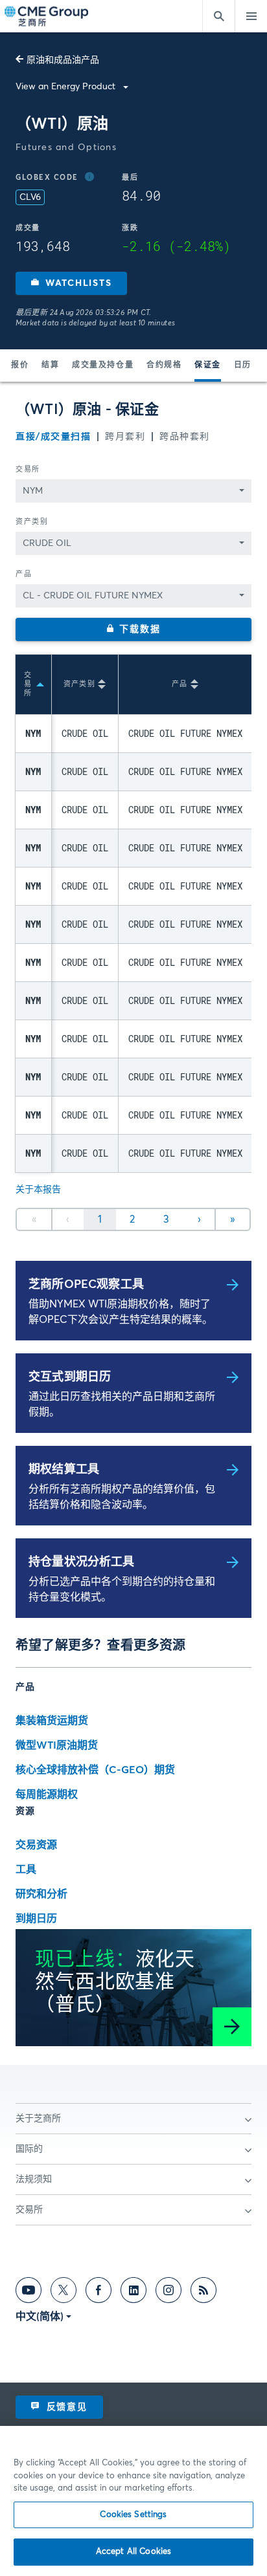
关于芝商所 (38, 2119)
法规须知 (34, 2179)
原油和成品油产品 (63, 60)
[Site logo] (47, 16)
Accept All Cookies (133, 2552)
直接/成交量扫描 (53, 437)
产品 (24, 574)
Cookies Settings (133, 2515)
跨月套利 (125, 437)
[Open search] (218, 16)
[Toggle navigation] (251, 16)
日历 (243, 366)
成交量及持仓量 (103, 366)
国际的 (29, 2149)
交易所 (28, 469)
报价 (20, 366)
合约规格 (164, 366)
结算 (50, 366)
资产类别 (32, 522)
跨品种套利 (185, 437)
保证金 (208, 366)
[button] (71, 283)
